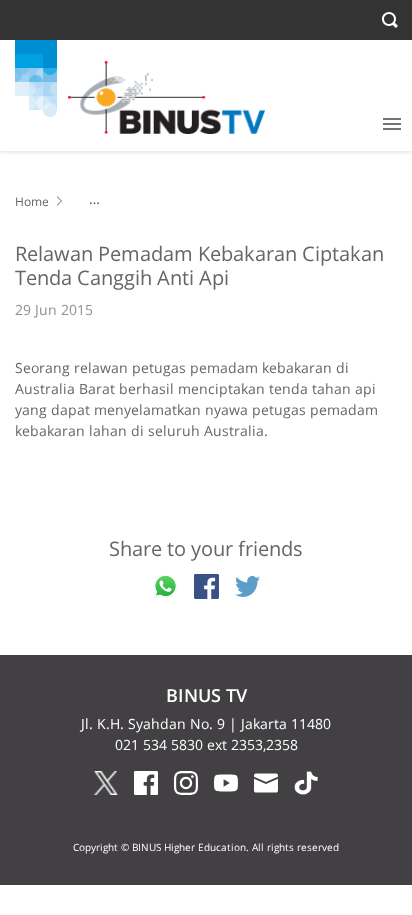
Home (32, 201)
